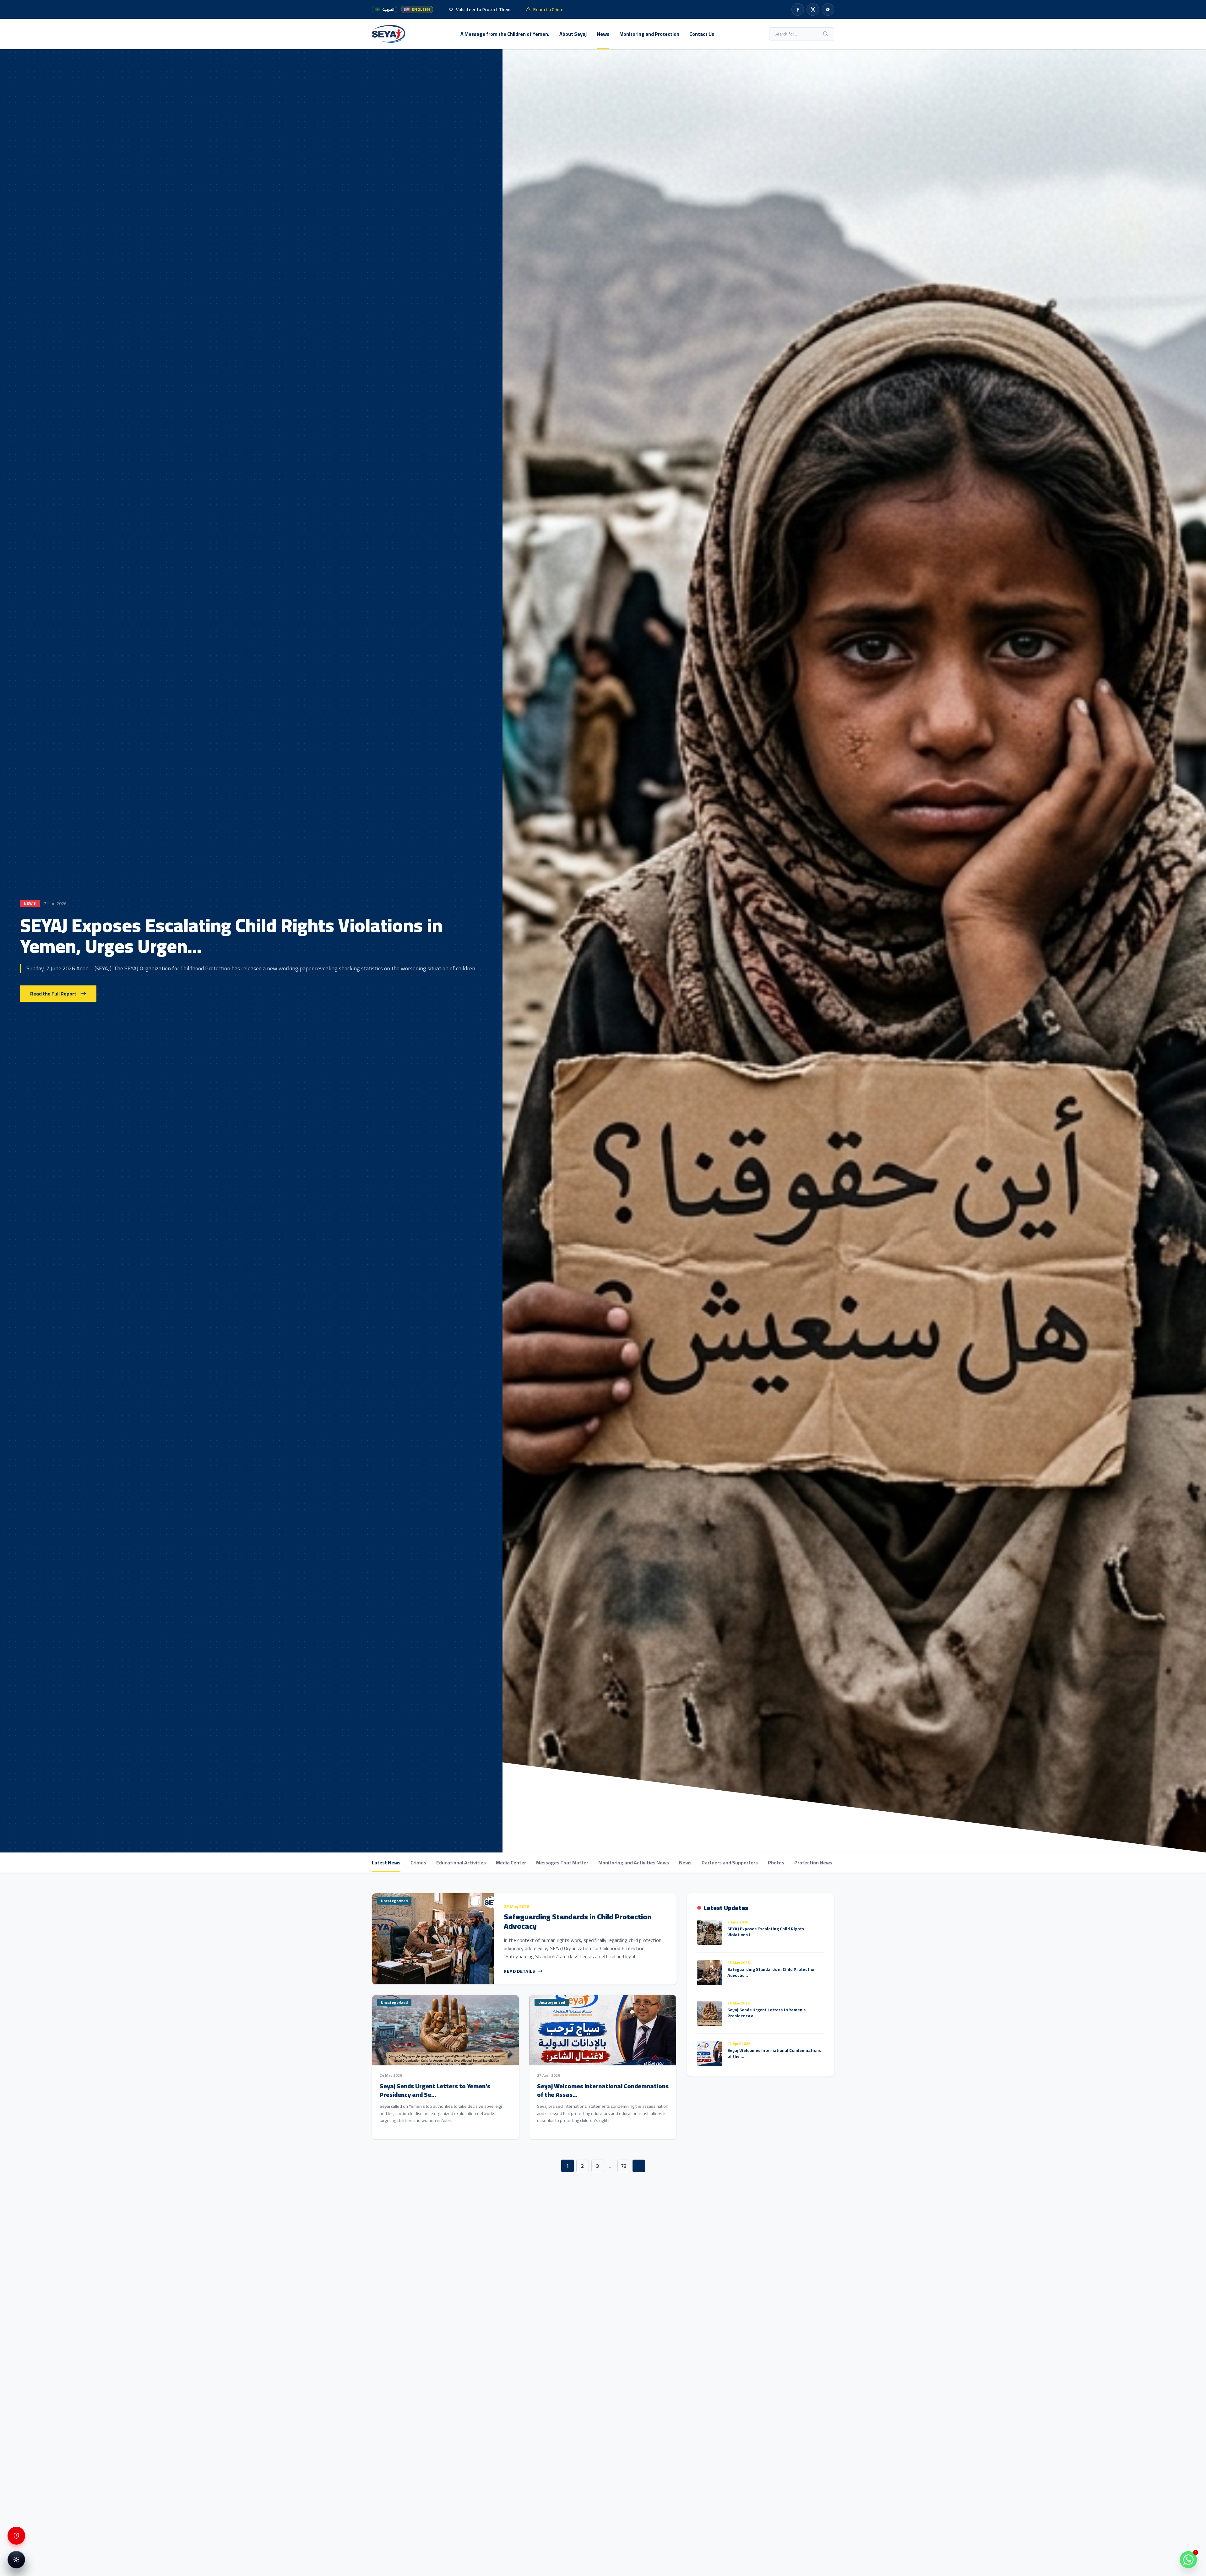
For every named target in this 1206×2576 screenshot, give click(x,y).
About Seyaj (573, 34)
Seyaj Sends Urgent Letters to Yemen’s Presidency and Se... (435, 2090)
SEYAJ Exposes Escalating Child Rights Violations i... (766, 1932)
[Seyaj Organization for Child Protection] (388, 34)
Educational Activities (461, 1863)
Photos (776, 1863)
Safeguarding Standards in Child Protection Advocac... (771, 1972)
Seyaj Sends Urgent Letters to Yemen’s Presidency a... (766, 2013)
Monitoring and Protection (649, 34)
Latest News (386, 1863)
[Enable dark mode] (16, 2560)
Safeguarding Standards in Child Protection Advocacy (578, 1921)
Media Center (511, 1863)
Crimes (418, 1863)
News (603, 34)
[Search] (826, 34)
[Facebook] (798, 9)
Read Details (519, 1971)
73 (624, 2166)
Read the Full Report (53, 994)
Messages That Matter (562, 1863)
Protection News (813, 1863)
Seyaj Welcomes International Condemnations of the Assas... (603, 2090)
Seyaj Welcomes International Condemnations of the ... (774, 2053)
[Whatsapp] (828, 9)
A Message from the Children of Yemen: (505, 34)
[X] (813, 9)
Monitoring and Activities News (634, 1863)
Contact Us (702, 34)
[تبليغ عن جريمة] (16, 2536)
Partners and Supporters (730, 1863)
